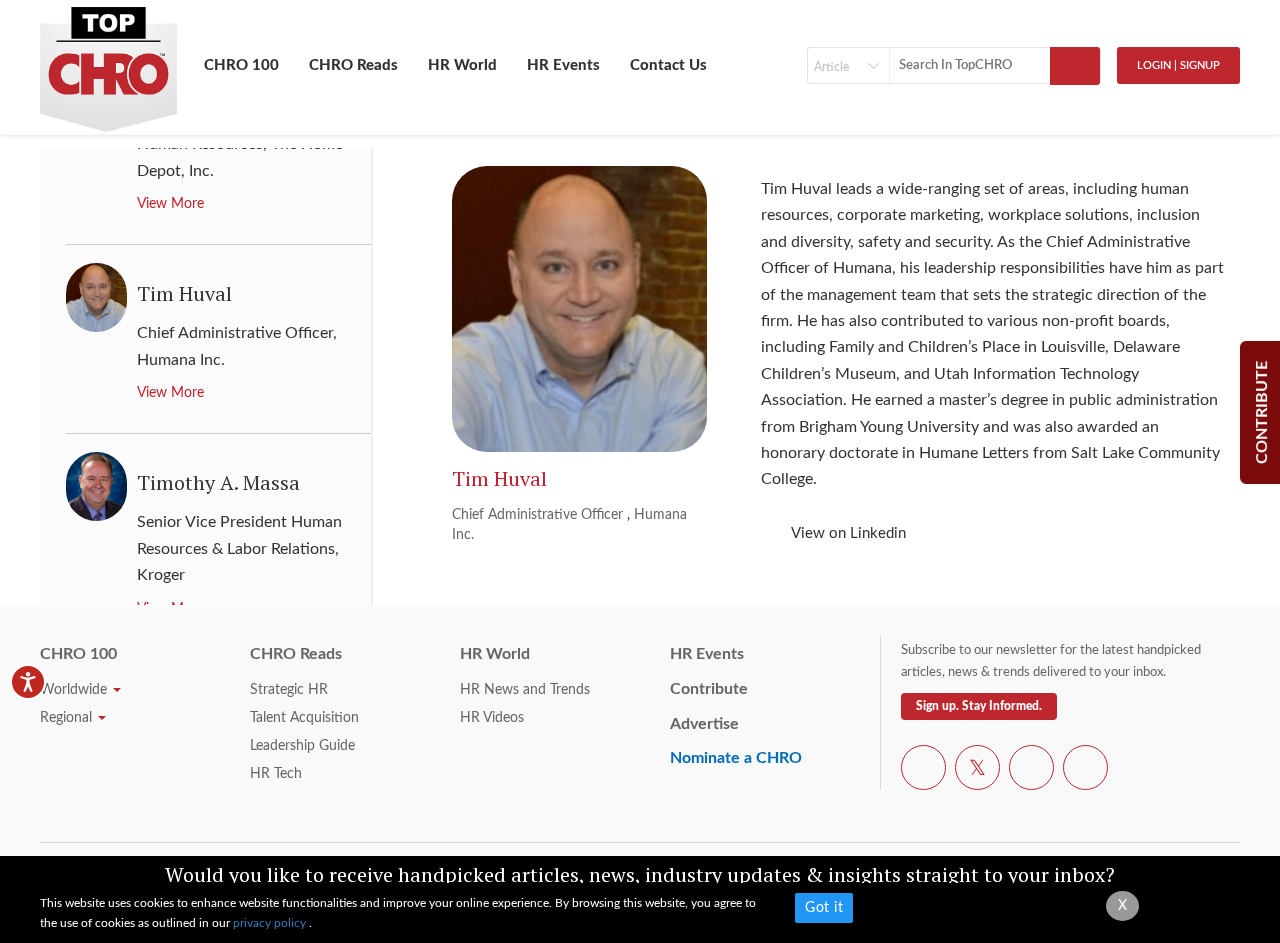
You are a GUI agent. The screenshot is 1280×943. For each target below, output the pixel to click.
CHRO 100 (241, 65)
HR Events (563, 65)
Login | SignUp (1178, 65)
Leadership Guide (302, 746)
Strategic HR (289, 690)
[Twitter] (977, 771)
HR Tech (276, 774)
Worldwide (75, 690)
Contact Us (668, 65)
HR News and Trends (525, 690)
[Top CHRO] (108, 61)
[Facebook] (923, 771)
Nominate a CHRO (736, 758)
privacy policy (271, 923)
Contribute (709, 689)
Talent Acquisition (304, 718)
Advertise (704, 724)
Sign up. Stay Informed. (979, 706)
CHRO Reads (353, 65)
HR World (462, 65)
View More (170, 204)
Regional (68, 718)
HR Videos (492, 718)
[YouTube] (1031, 771)
